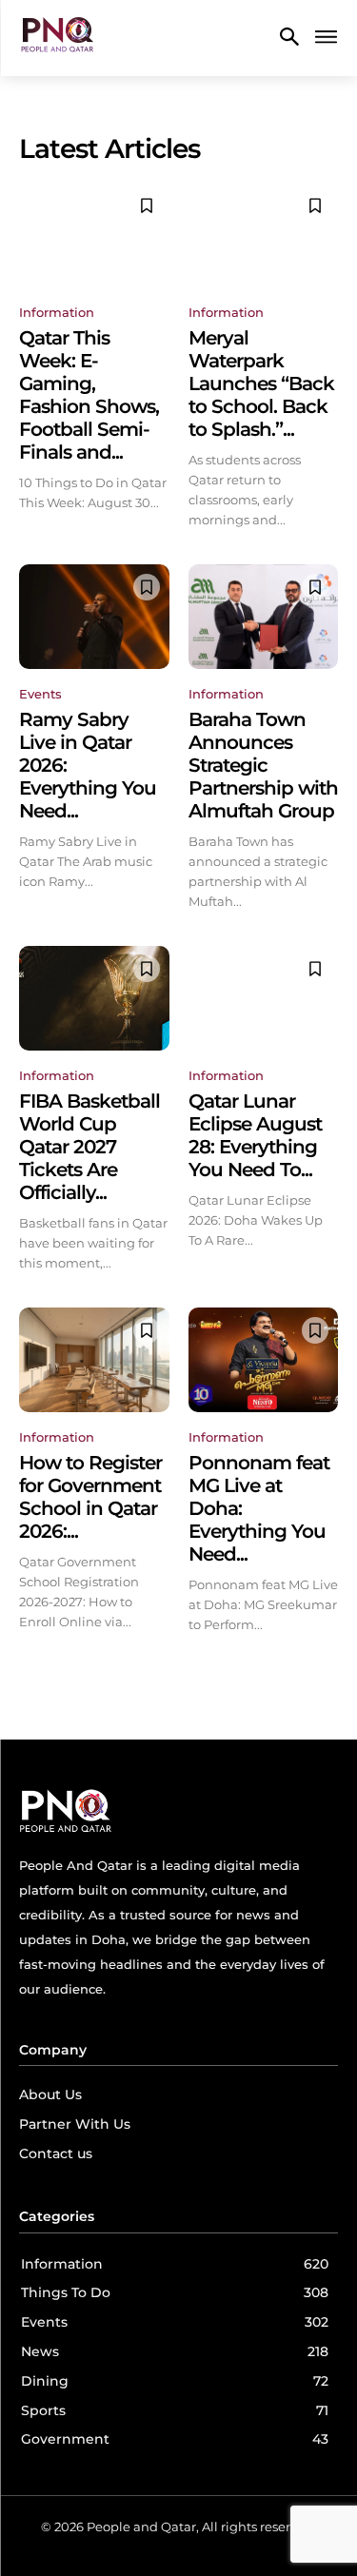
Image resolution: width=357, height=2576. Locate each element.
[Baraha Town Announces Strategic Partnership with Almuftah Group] (264, 617)
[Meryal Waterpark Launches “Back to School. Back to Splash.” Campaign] (264, 235)
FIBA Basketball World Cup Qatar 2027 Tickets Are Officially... (89, 1147)
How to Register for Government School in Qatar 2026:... (90, 1497)
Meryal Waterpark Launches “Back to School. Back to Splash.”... (261, 383)
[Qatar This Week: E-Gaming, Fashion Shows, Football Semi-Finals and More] (94, 235)
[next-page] (326, 1668)
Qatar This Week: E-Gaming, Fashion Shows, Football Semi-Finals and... (89, 395)
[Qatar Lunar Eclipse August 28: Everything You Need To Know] (264, 998)
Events (40, 694)
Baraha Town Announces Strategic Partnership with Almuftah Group (263, 765)
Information (57, 312)
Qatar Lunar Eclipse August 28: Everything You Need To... (255, 1135)
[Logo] (57, 38)
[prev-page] (31, 1668)
